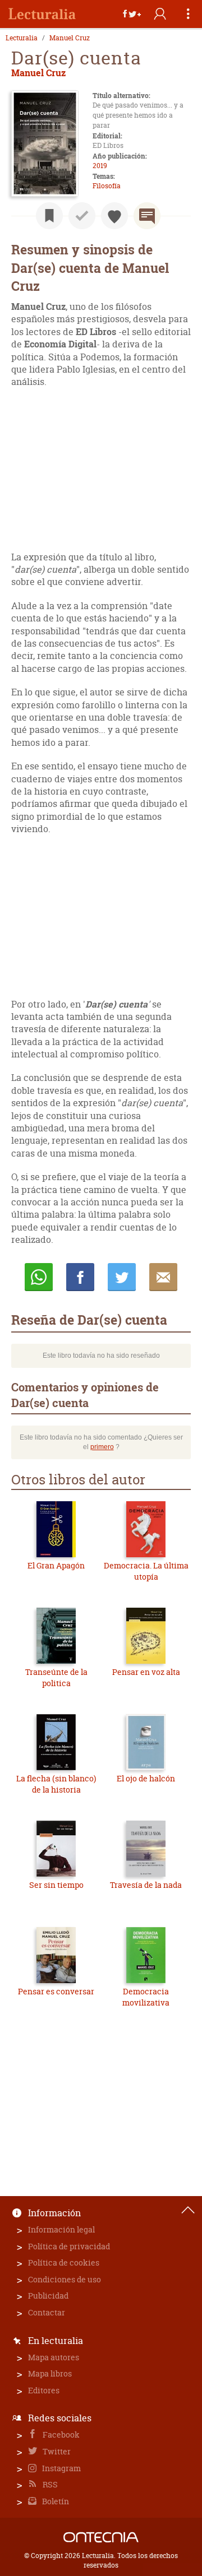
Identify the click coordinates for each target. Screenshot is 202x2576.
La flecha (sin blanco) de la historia (56, 1784)
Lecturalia (22, 38)
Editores (44, 2390)
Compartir (80, 1277)
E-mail (163, 1277)
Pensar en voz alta (146, 1672)
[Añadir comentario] (147, 216)
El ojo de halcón (146, 1778)
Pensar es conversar (56, 1991)
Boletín (55, 2501)
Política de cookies (64, 2262)
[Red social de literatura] (42, 14)
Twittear (122, 1277)
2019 (100, 166)
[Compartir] (132, 14)
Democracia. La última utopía (146, 1571)
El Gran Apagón (56, 1565)
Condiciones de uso (65, 2279)
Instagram (61, 2468)
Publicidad (48, 2296)
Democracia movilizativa (146, 1997)
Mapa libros (50, 2373)
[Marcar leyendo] (49, 216)
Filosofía (107, 186)
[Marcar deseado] (114, 216)
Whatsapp (39, 1277)
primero (102, 1447)
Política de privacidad (69, 2246)
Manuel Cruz (70, 38)
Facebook (60, 2435)
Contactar (47, 2312)
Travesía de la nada (146, 1885)
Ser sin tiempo (56, 1885)
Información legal (61, 2229)
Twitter (56, 2451)
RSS (49, 2484)
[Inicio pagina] (188, 2210)
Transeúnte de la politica (56, 1677)
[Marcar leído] (82, 216)
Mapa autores (54, 2357)
